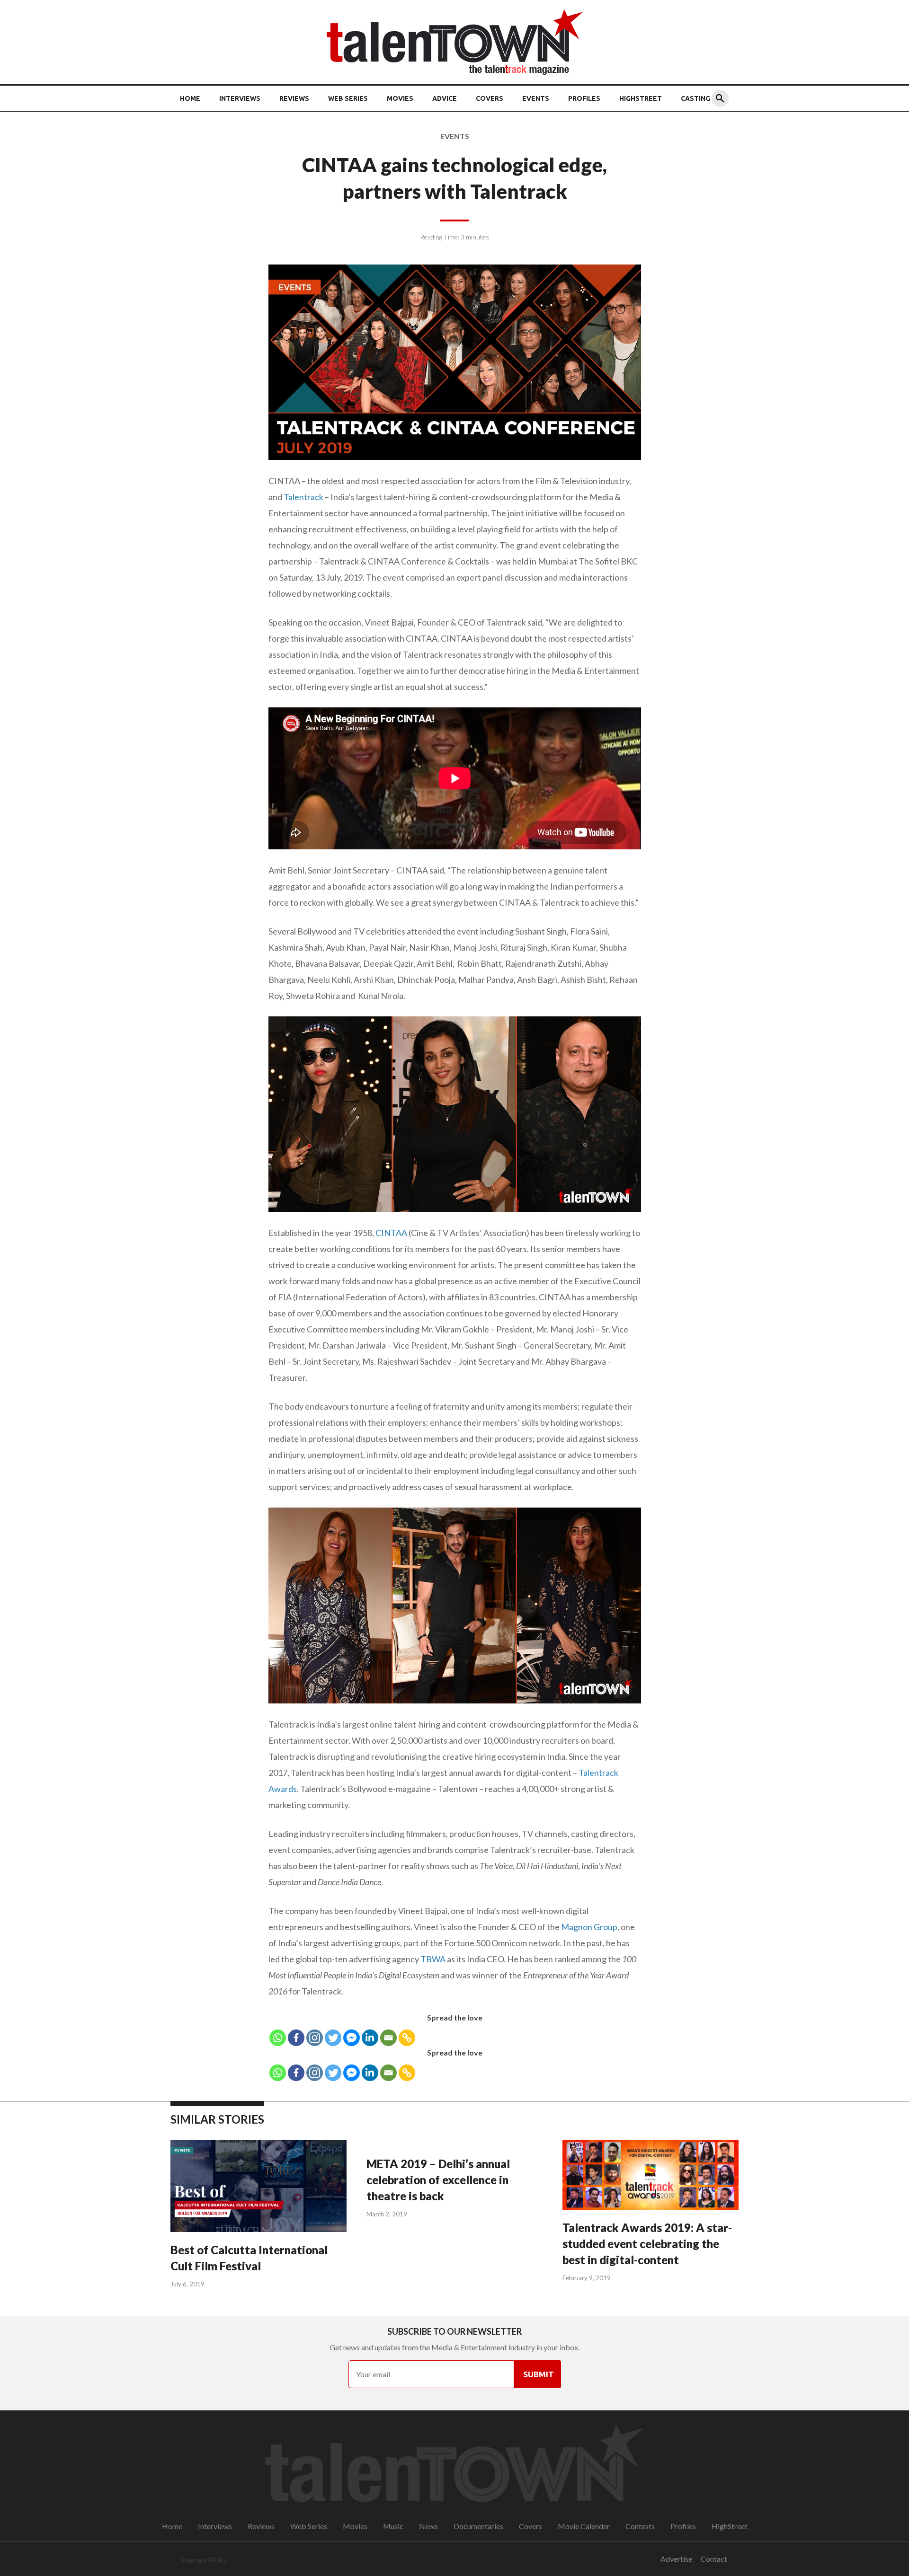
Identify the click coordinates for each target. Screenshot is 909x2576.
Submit (539, 2374)
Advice (445, 98)
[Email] (388, 2038)
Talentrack (303, 497)
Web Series (348, 98)
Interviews (240, 98)
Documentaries (478, 2526)
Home (190, 98)
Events (536, 98)
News (428, 2526)
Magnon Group (589, 1927)
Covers (490, 98)
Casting (695, 98)
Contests (640, 2526)
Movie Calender (584, 2526)
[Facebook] (296, 2038)
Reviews (294, 98)
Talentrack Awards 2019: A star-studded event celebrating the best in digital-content (647, 2244)
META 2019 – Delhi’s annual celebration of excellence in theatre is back (438, 2180)
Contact (714, 2559)
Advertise (676, 2559)
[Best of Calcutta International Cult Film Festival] (258, 2187)
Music (393, 2526)
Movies (400, 98)
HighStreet (641, 98)
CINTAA (391, 1233)
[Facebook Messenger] (352, 2038)
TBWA (433, 1959)
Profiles (584, 98)
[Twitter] (333, 2038)
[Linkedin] (370, 2038)
